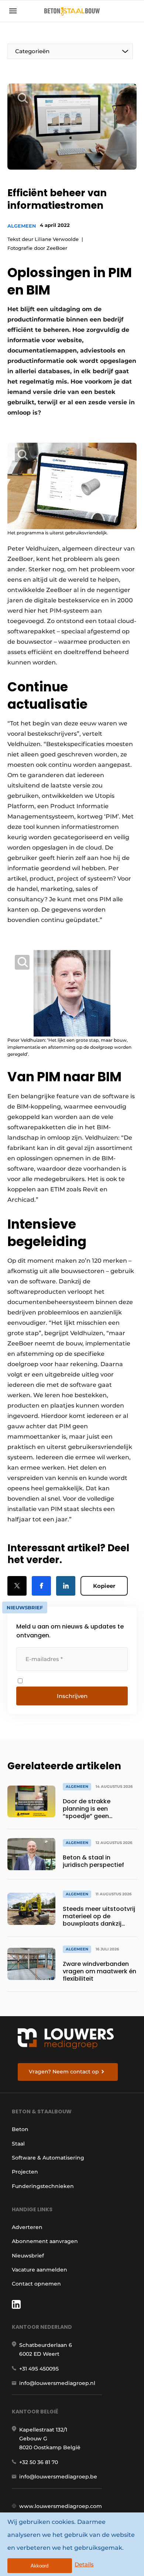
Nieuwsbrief (28, 2256)
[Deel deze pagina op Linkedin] (66, 1586)
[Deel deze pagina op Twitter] (17, 1586)
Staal (18, 2144)
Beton (20, 2129)
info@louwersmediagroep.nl (57, 2383)
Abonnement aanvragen (45, 2241)
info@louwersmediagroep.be (58, 2477)
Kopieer (104, 1586)
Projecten (25, 2172)
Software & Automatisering (48, 2158)
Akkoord (40, 2566)
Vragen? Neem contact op (64, 2072)
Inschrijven (72, 1696)
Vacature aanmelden (40, 2270)
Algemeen (22, 226)
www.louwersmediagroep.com (61, 2506)
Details (84, 2564)
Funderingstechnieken (43, 2186)
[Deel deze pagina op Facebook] (41, 1586)
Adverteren (27, 2227)
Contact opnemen (36, 2284)
